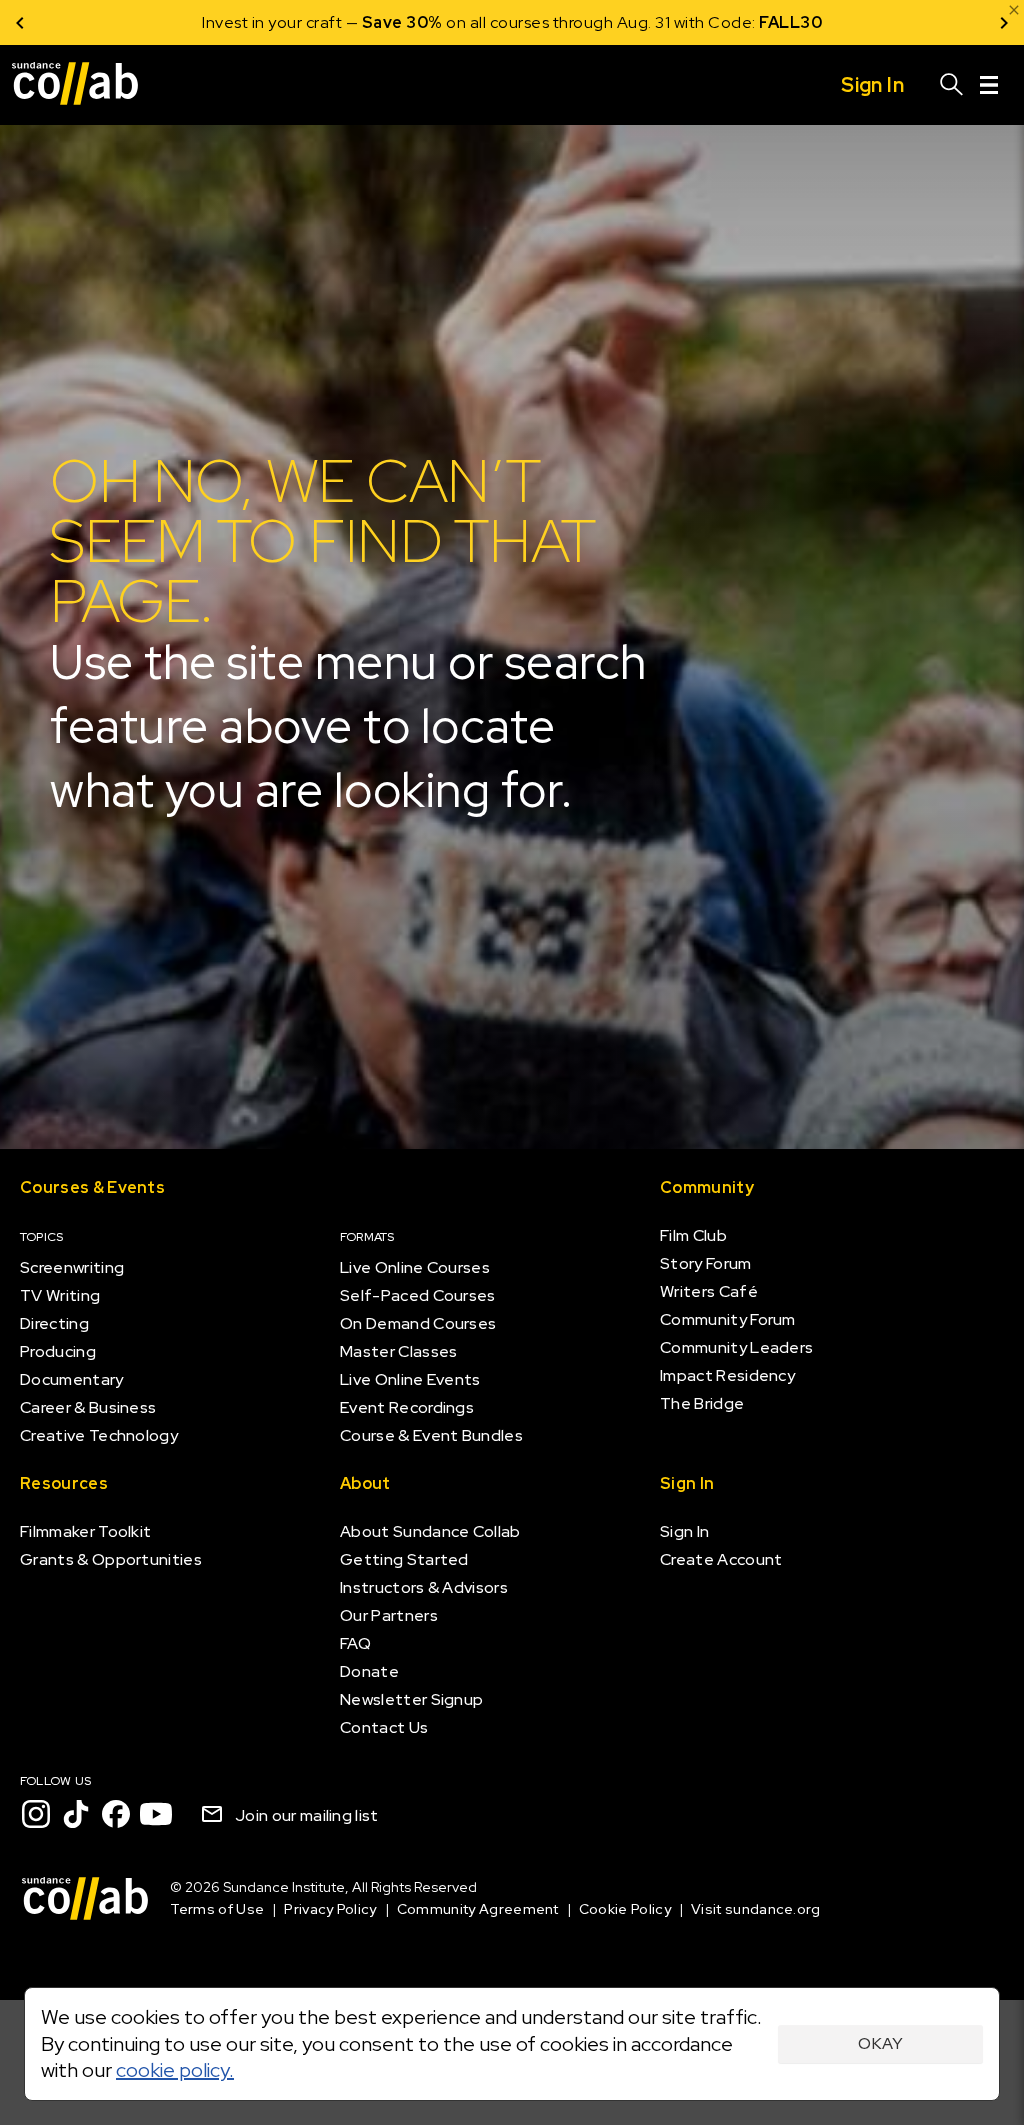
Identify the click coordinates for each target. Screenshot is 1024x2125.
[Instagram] (36, 1814)
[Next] (1004, 22)
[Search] (952, 85)
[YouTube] (156, 1814)
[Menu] (989, 85)
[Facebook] (116, 1814)
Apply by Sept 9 (751, 22)
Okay (880, 2043)
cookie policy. (175, 2070)
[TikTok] (76, 1814)
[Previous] (20, 22)
